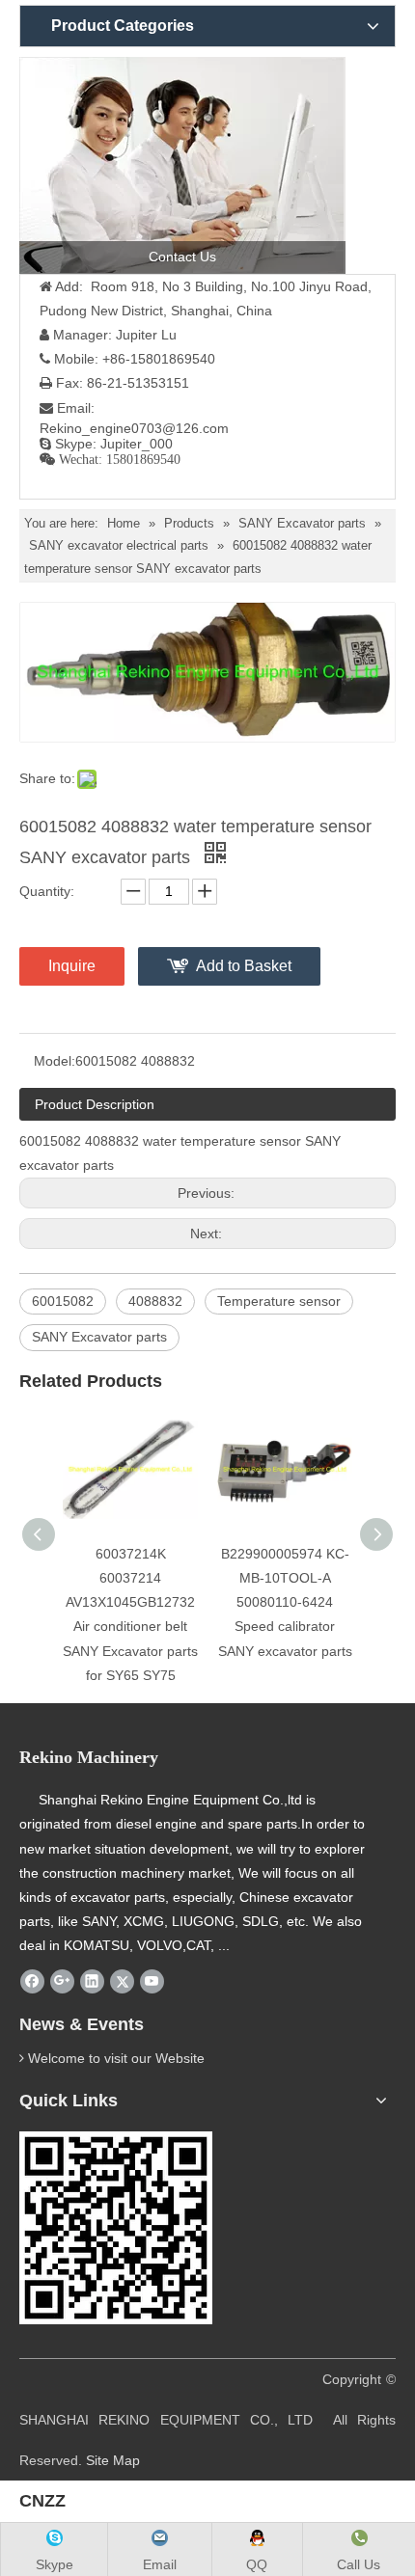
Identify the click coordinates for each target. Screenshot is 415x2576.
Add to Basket (244, 966)
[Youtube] (152, 1982)
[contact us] (182, 165)
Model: (55, 1061)
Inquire (72, 966)
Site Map (113, 2460)
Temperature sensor (279, 1301)
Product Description (95, 1104)
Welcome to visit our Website (116, 2058)
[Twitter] (122, 1982)
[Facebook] (32, 1982)
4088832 (155, 1301)
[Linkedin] (92, 1982)
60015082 (63, 1301)
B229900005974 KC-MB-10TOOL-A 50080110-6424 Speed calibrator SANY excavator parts (285, 1602)
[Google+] (62, 1982)
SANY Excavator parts (99, 1337)
